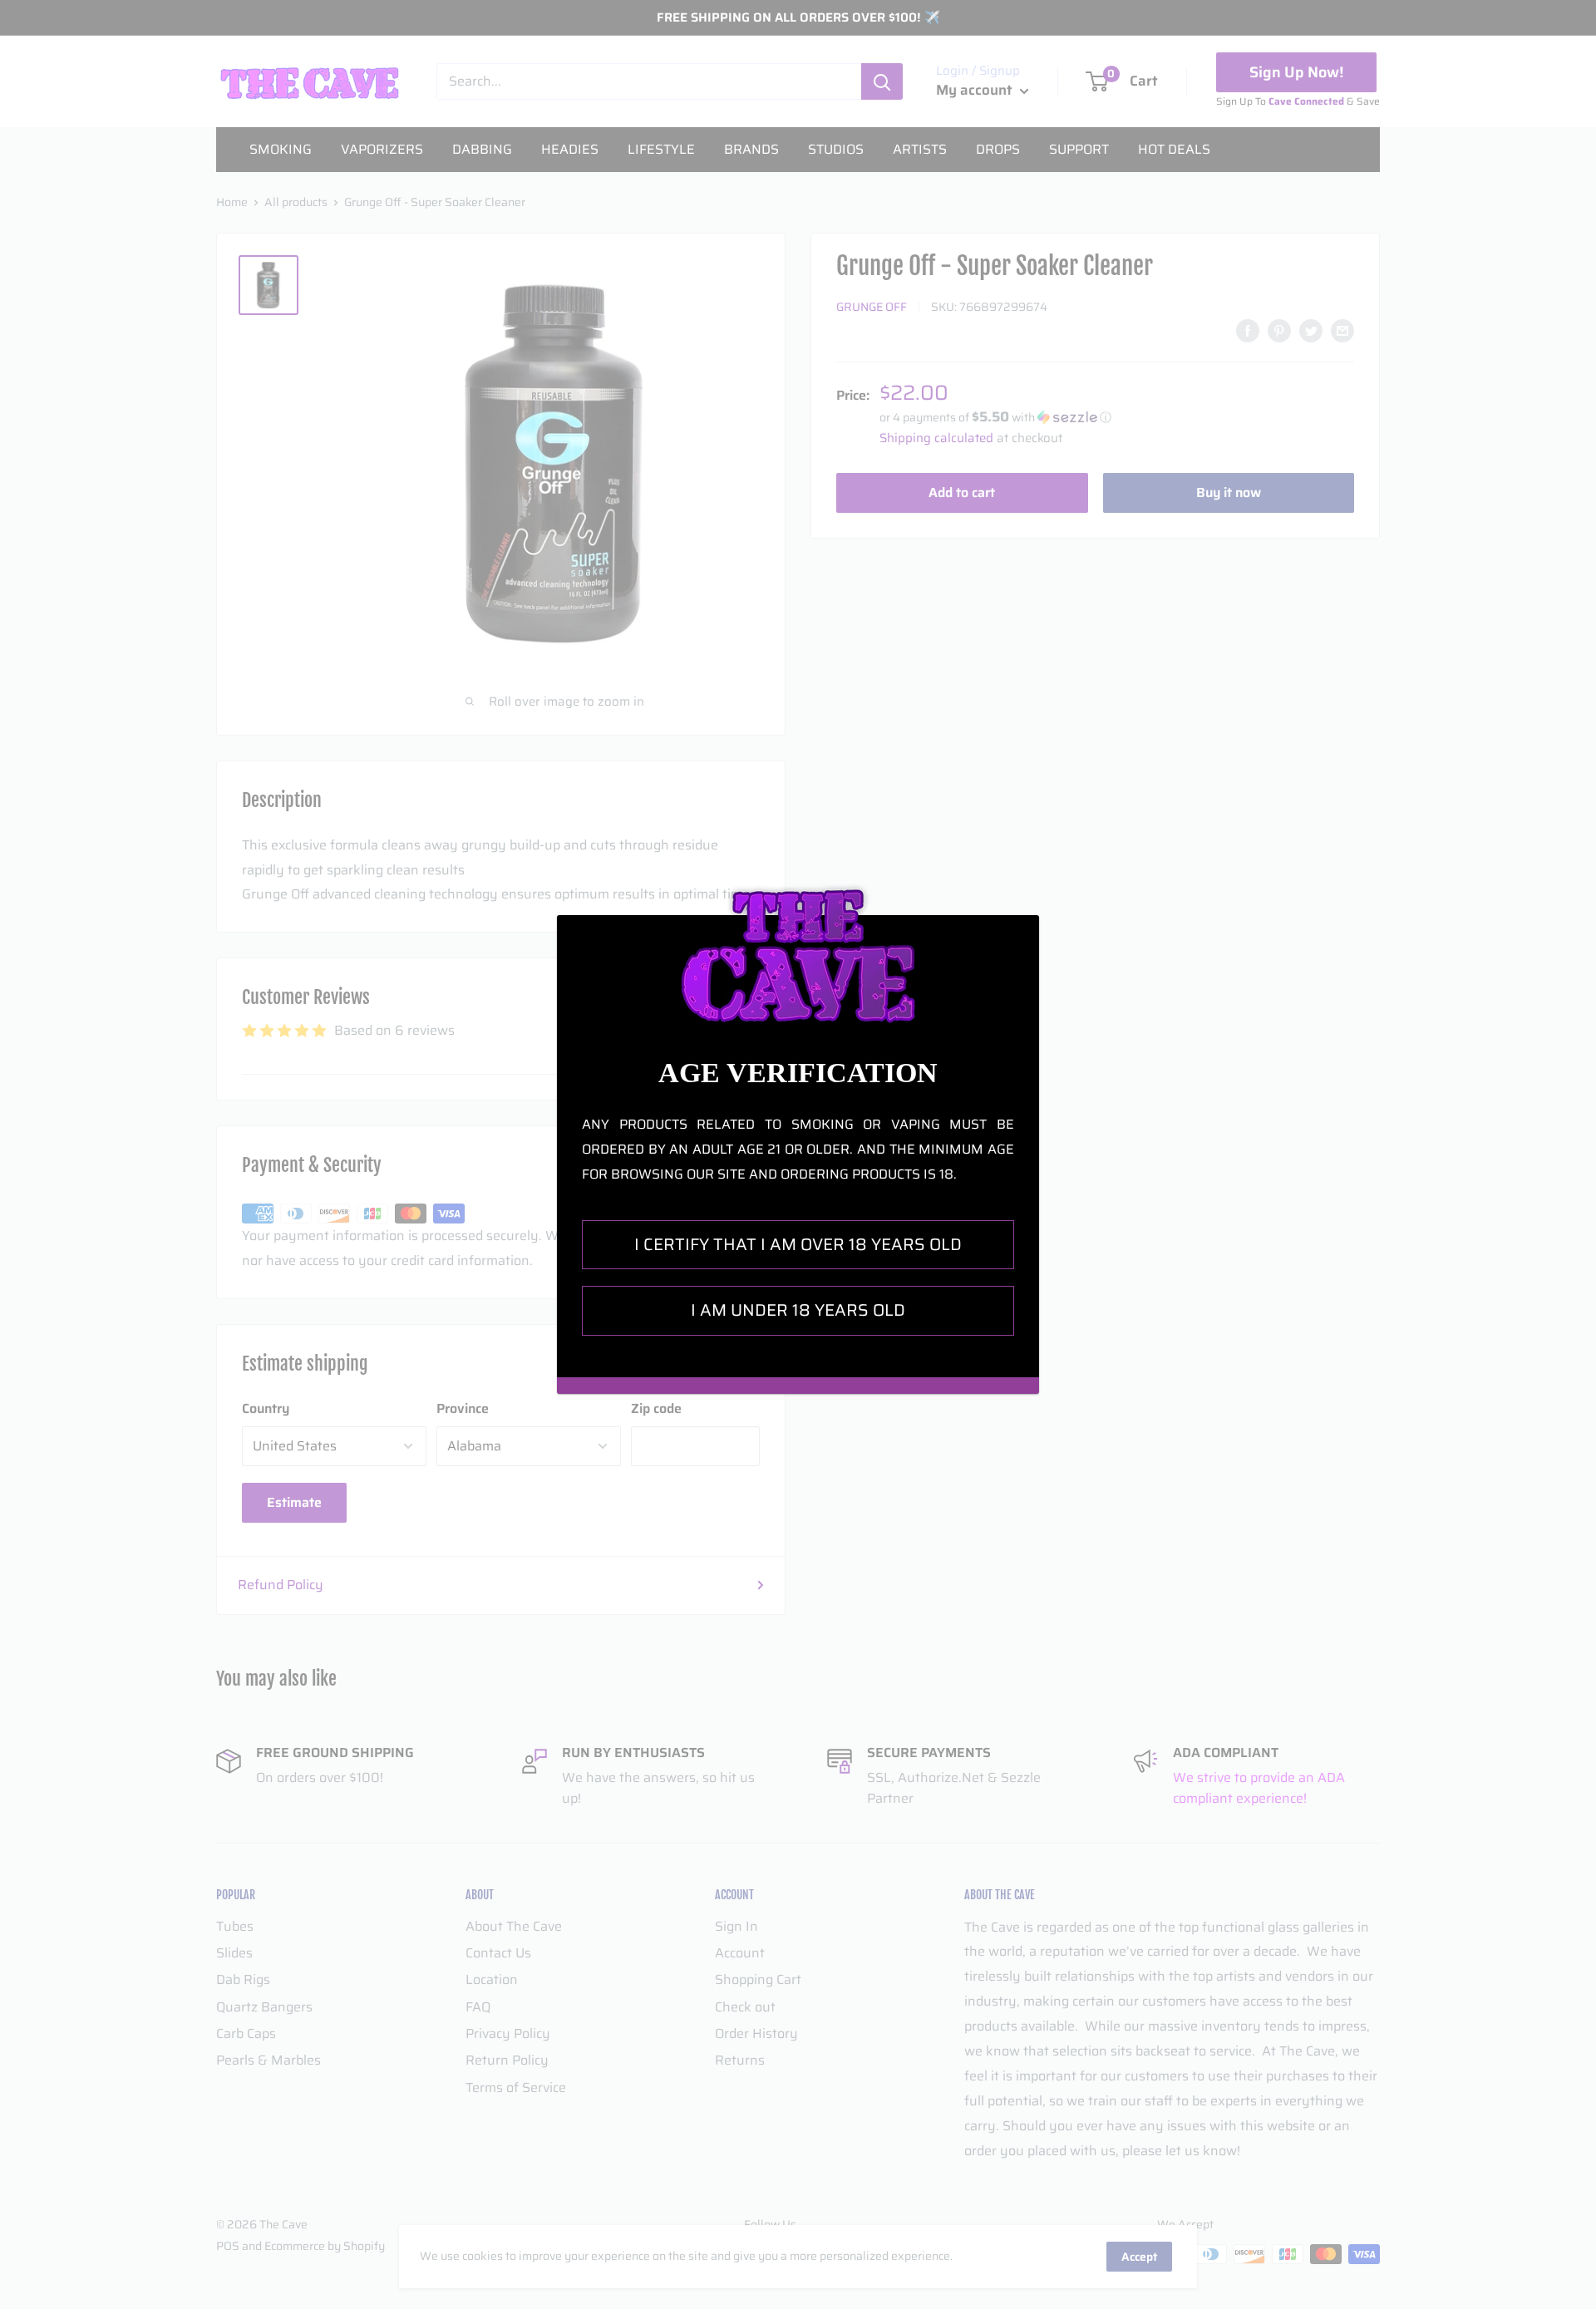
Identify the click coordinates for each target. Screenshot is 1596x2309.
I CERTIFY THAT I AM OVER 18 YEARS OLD (798, 1244)
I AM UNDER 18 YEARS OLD (798, 1310)
